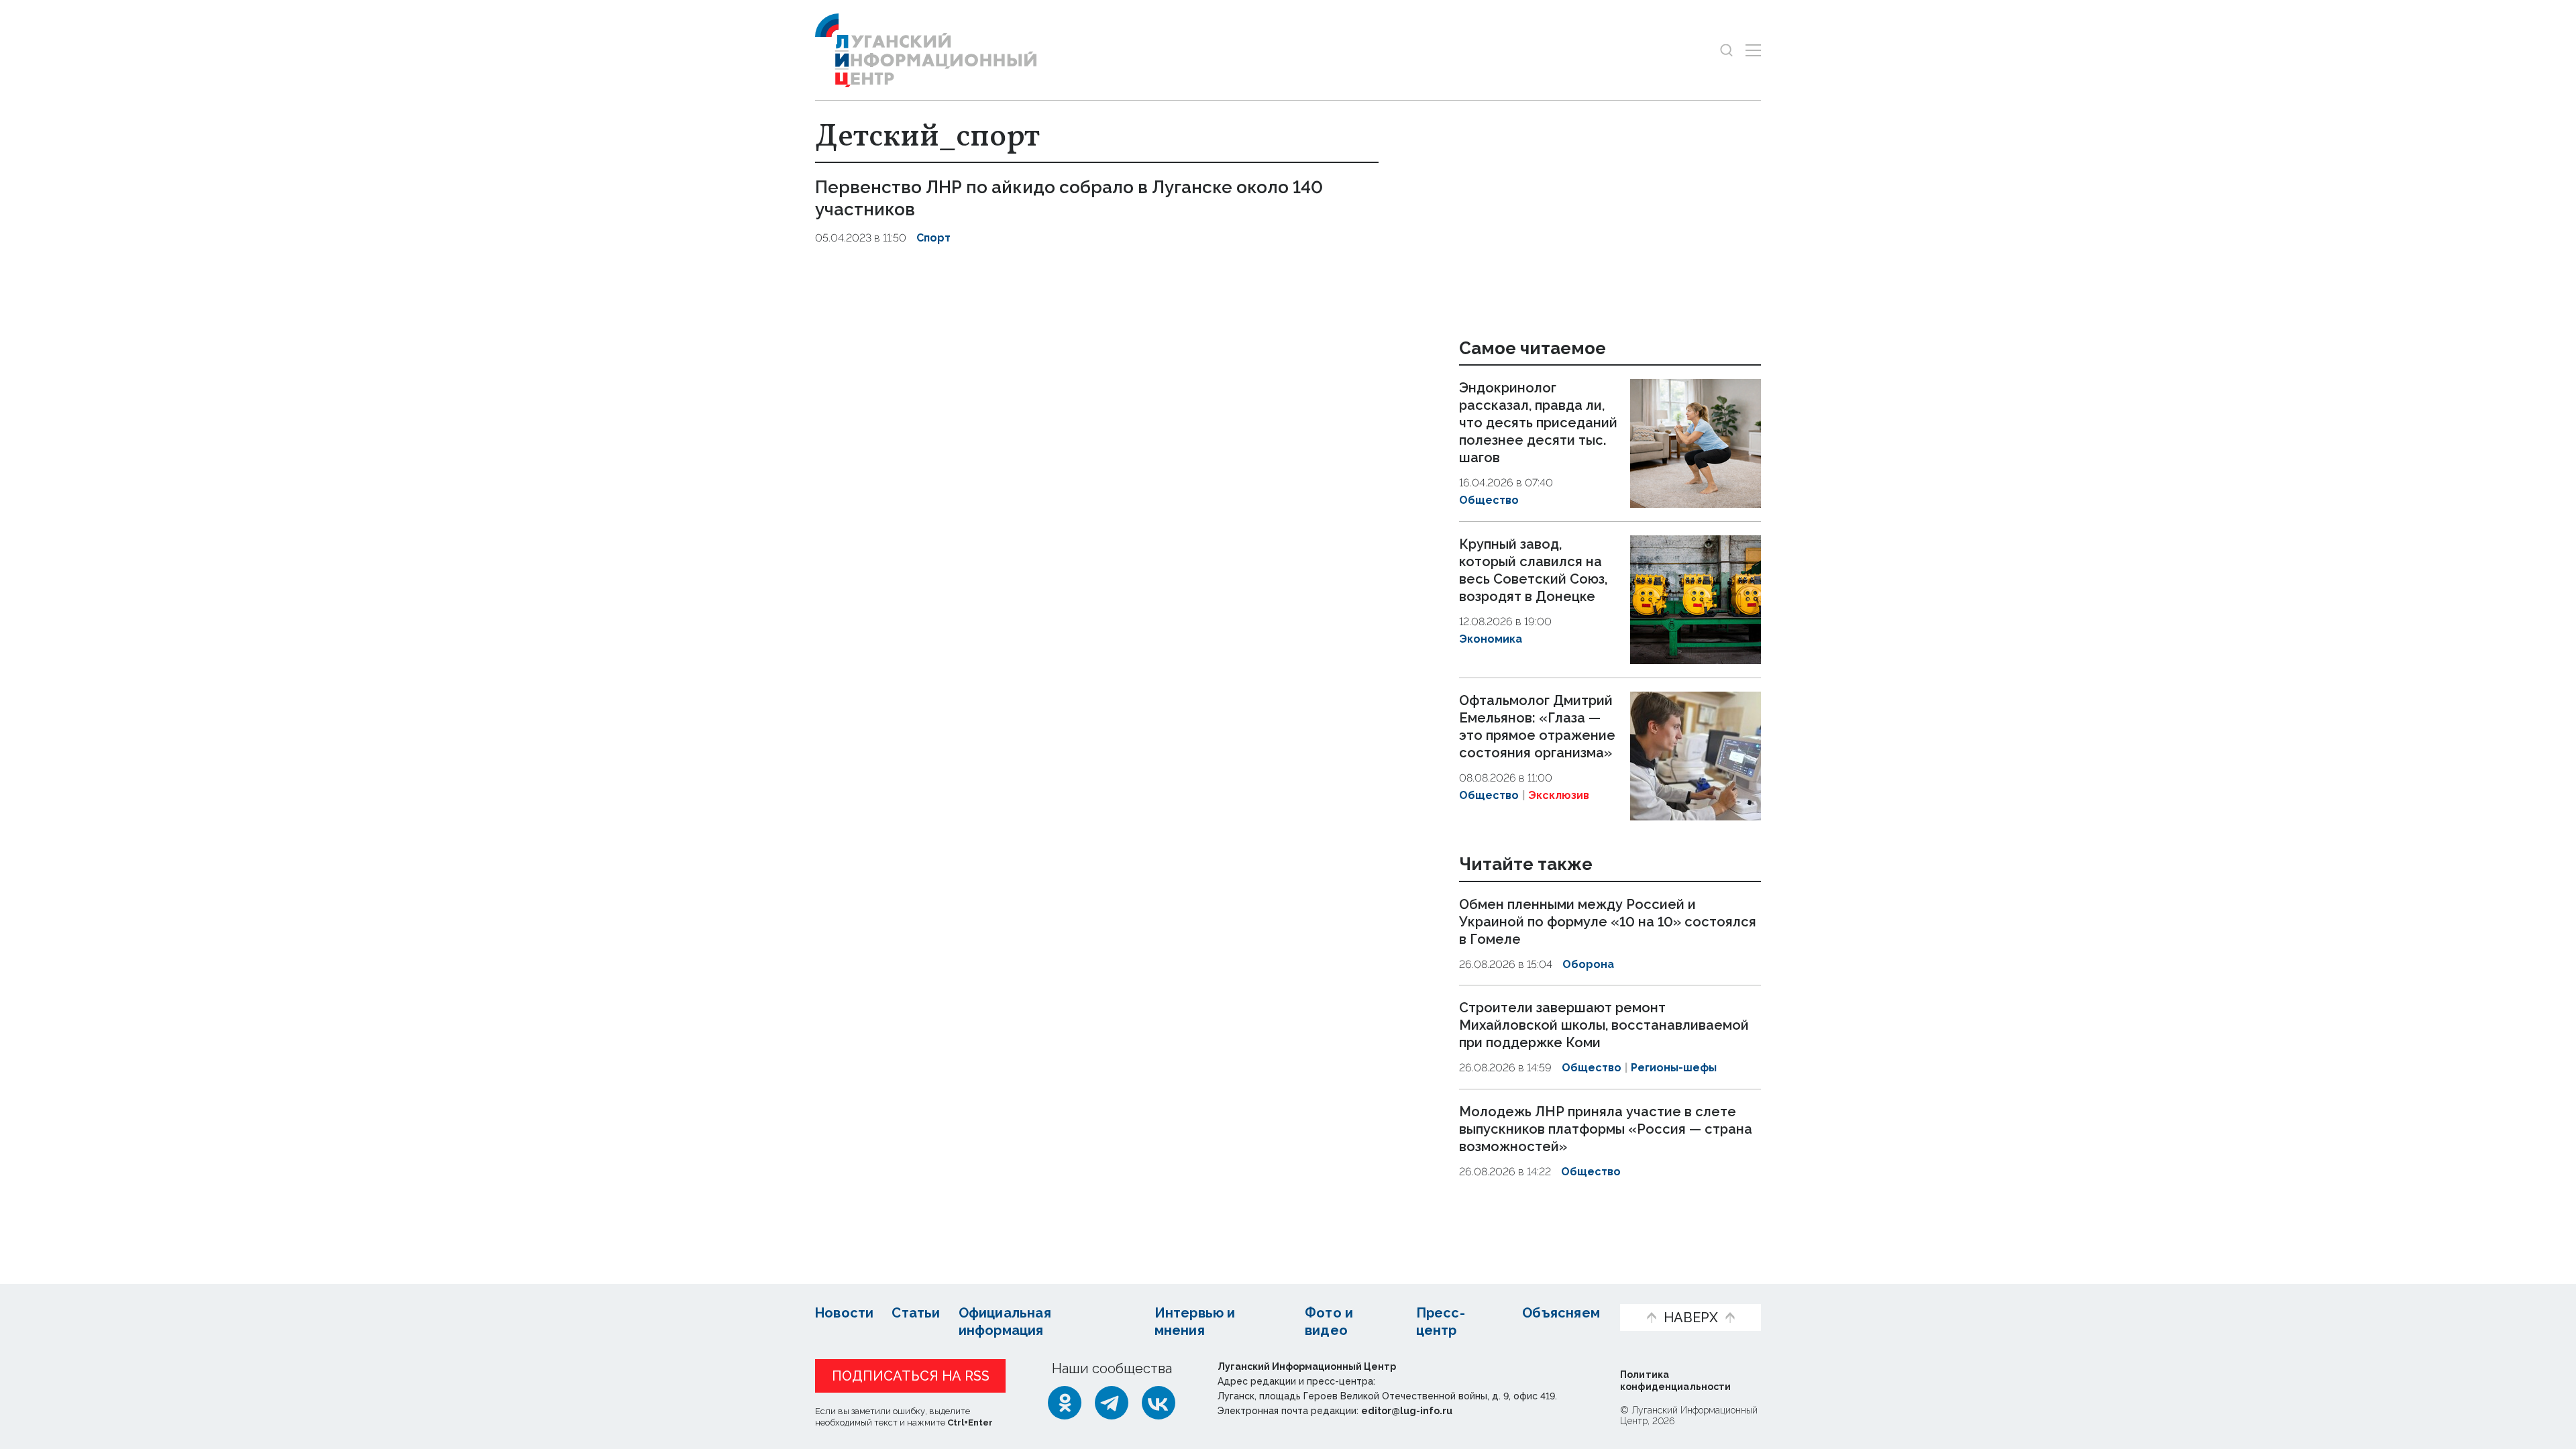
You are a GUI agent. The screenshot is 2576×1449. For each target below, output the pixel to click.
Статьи (916, 1313)
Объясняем (1561, 1313)
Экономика (1491, 639)
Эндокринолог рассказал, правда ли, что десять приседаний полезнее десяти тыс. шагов (1538, 423)
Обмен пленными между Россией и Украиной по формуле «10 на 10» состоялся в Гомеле (1608, 922)
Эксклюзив (1559, 795)
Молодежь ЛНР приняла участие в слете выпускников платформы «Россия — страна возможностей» (1606, 1129)
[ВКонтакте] (1159, 1403)
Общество (1489, 500)
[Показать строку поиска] (1726, 50)
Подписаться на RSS (911, 1376)
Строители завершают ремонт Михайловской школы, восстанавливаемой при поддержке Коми (1604, 1025)
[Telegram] (1112, 1403)
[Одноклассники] (1065, 1403)
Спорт (933, 238)
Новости (844, 1313)
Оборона (1588, 964)
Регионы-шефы (1674, 1068)
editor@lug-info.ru (1407, 1411)
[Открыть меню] (1753, 50)
